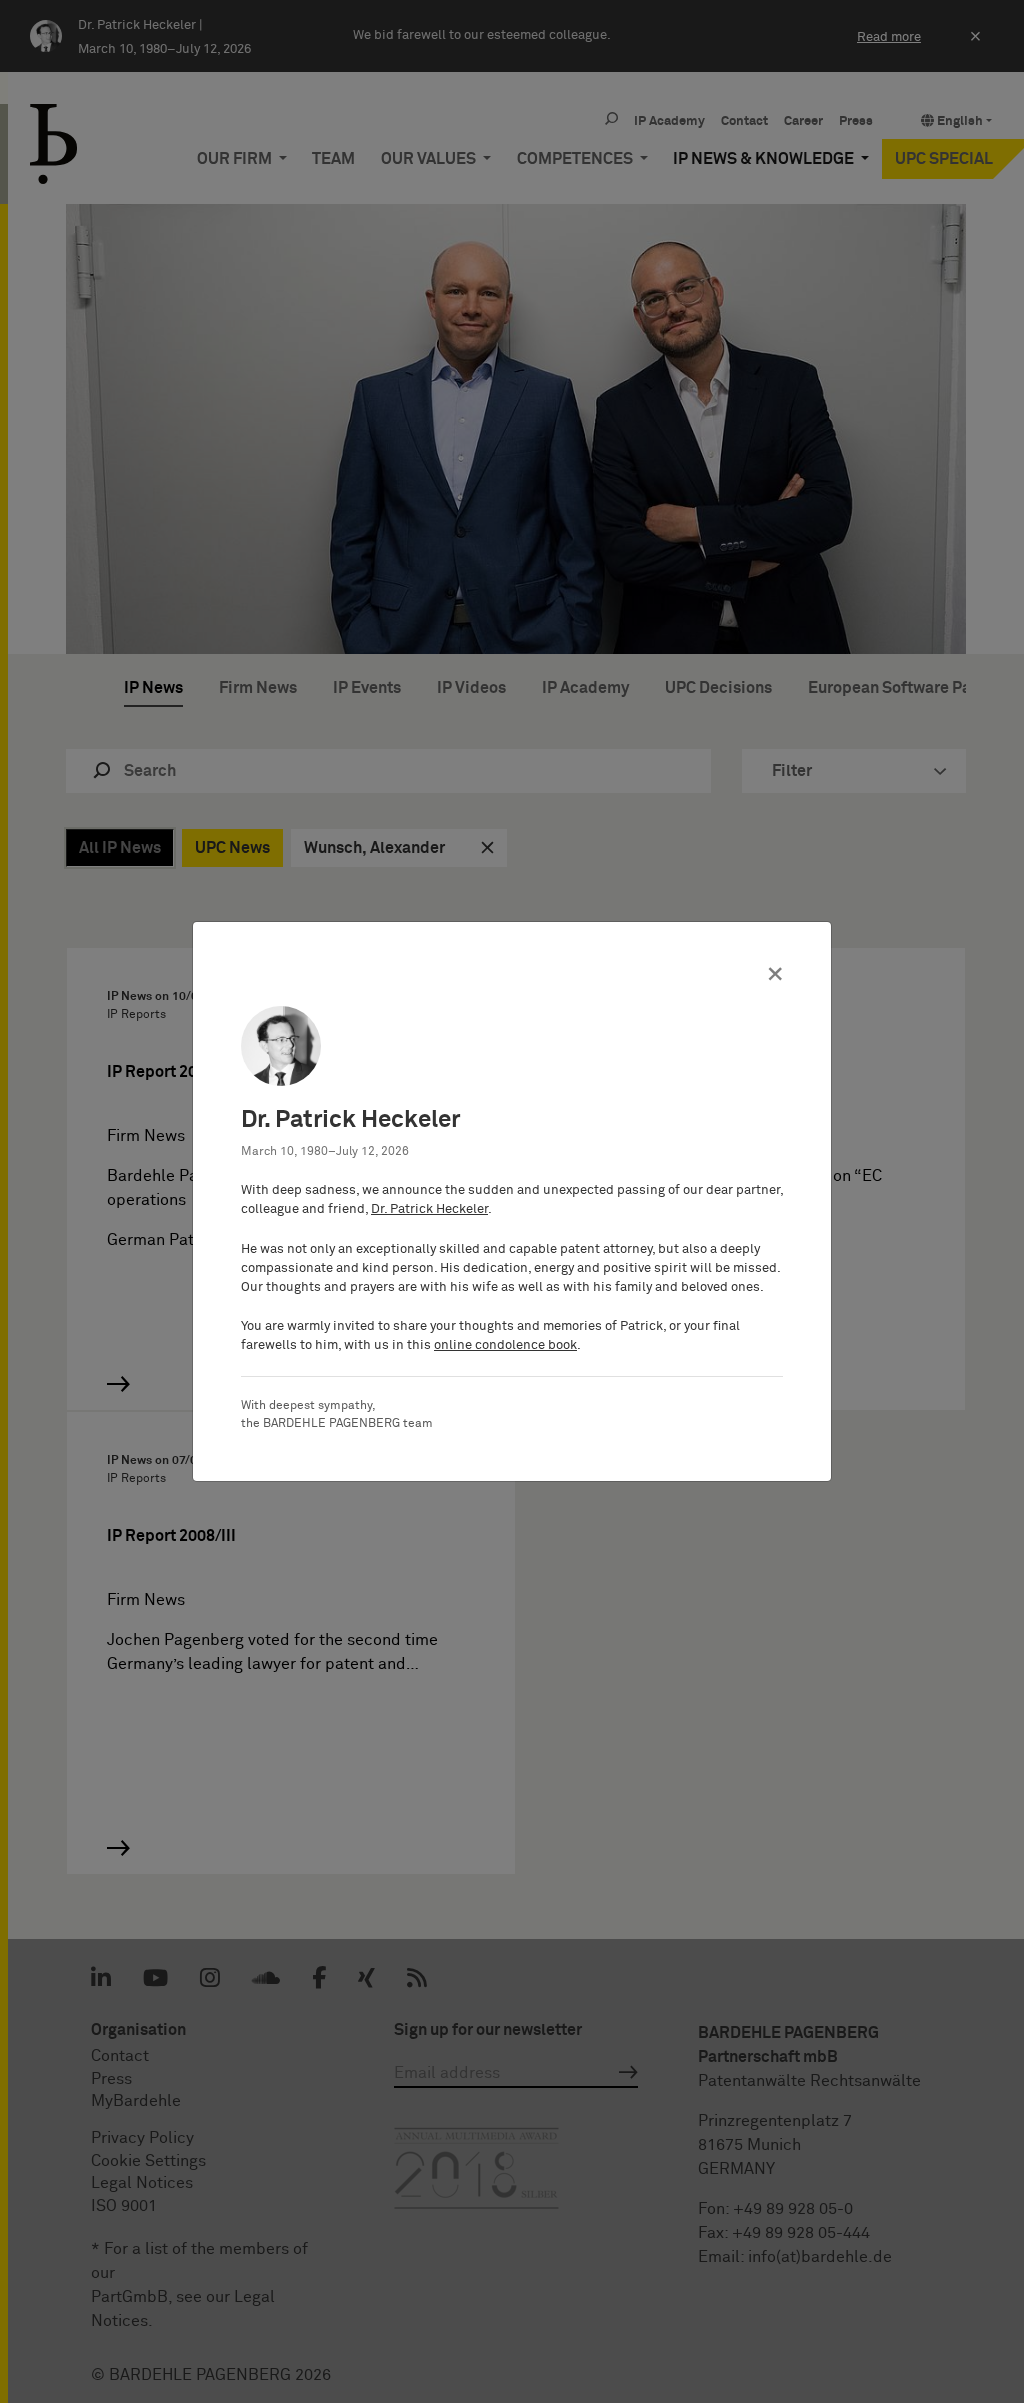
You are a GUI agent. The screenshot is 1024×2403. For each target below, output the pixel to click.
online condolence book (505, 1345)
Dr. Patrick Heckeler (429, 1209)
